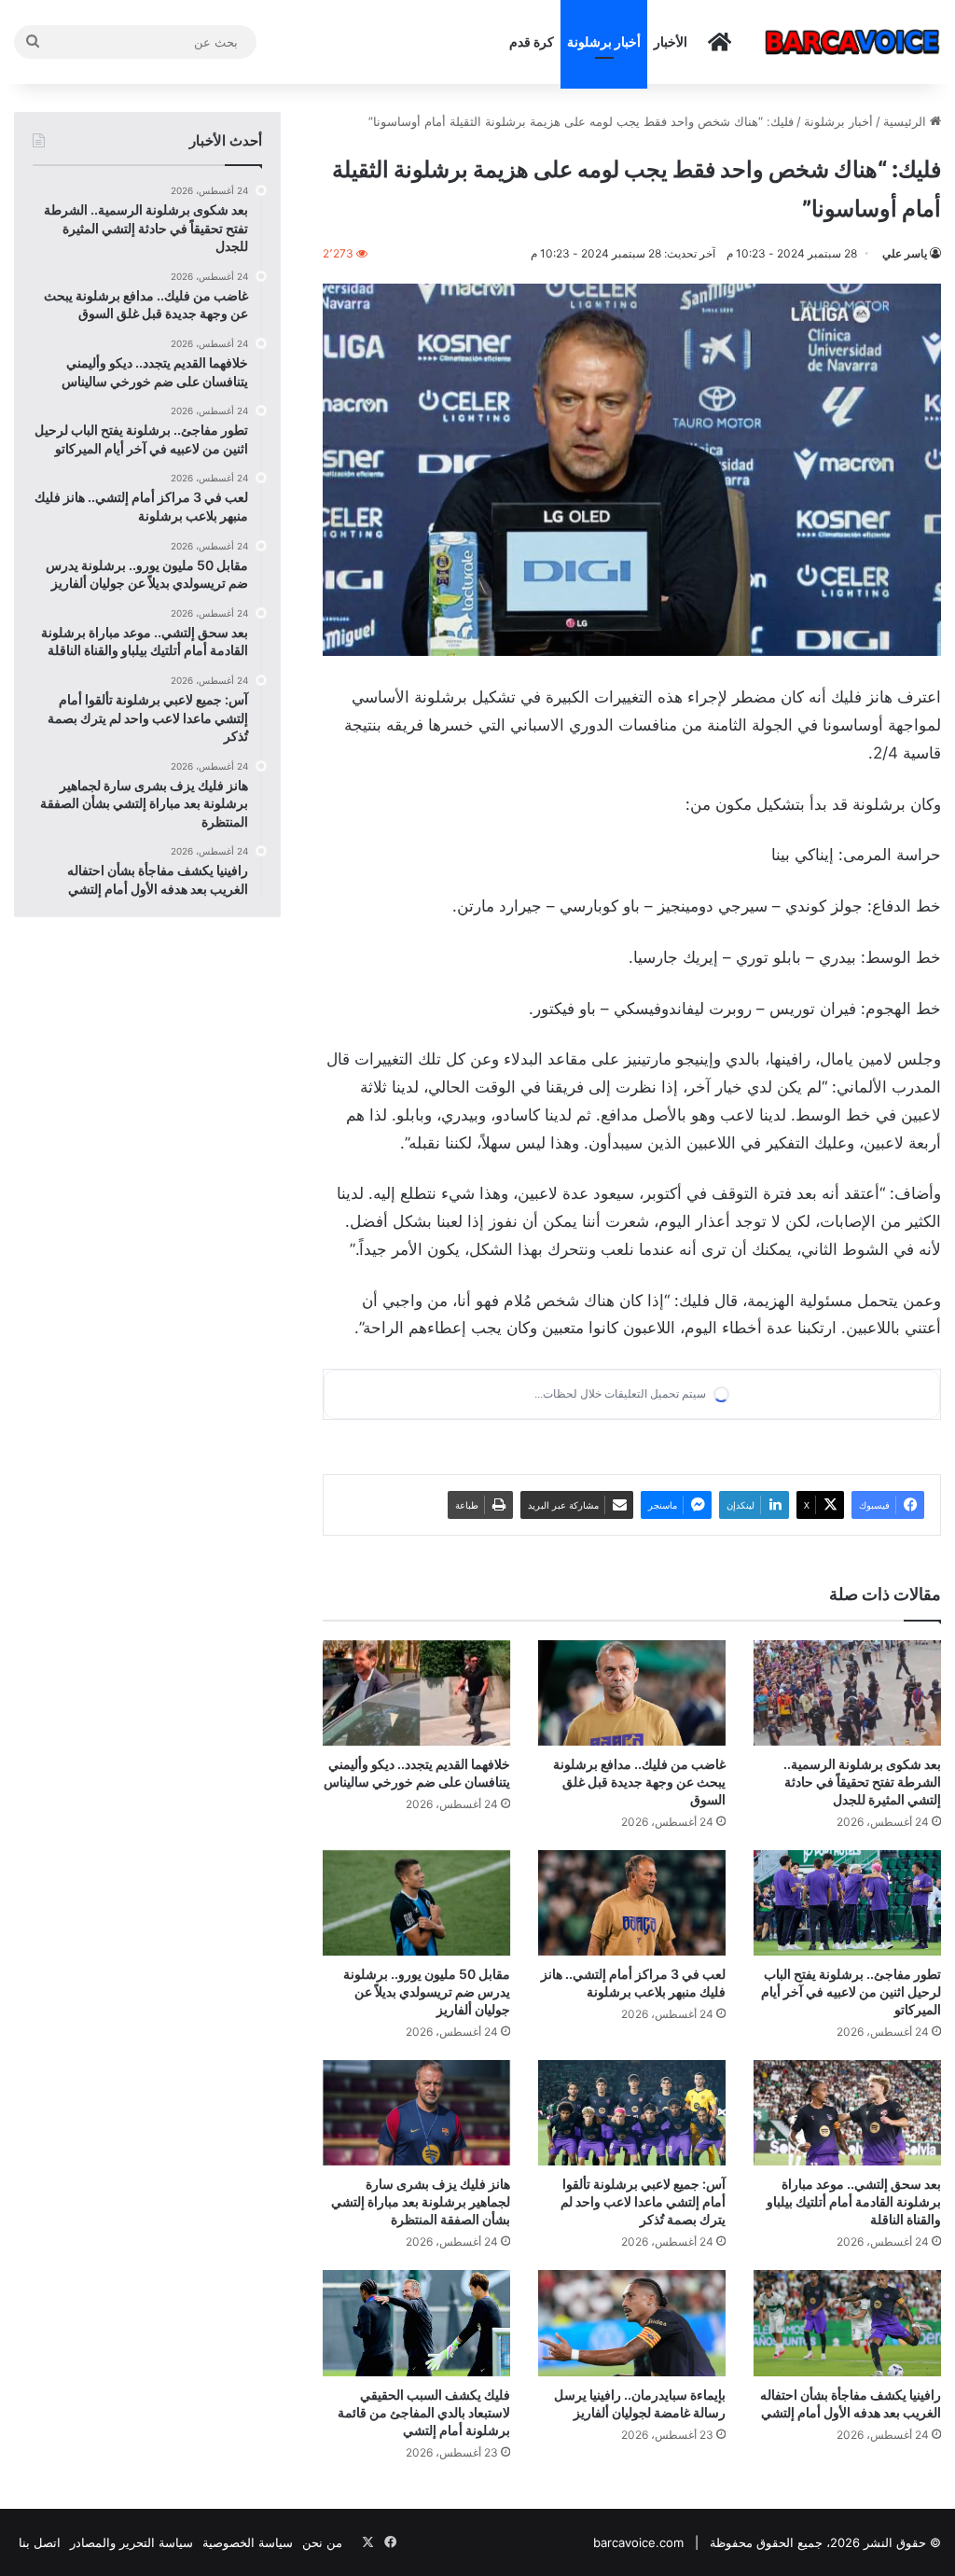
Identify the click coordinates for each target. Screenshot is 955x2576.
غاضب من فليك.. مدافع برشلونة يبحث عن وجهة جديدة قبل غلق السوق (639, 1782)
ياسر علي (905, 253)
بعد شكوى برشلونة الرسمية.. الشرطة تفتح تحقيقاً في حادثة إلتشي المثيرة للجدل (862, 1782)
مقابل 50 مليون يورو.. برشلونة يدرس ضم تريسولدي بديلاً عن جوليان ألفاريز (427, 1991)
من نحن (322, 2542)
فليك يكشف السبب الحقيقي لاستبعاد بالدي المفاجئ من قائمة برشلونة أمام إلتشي (424, 2412)
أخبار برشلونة (604, 42)
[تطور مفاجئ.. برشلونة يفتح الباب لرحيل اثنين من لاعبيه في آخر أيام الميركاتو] (847, 1903)
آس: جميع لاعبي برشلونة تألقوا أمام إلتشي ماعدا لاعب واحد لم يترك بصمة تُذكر (643, 2201)
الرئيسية (907, 121)
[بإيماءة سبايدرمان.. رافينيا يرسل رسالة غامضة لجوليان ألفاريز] (632, 2323)
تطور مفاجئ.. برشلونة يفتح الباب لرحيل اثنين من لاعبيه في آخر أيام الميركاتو (851, 1991)
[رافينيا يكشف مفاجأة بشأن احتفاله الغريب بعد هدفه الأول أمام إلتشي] (847, 2323)
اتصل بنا (40, 2542)
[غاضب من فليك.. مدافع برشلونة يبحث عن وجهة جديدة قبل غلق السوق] (632, 1693)
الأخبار (671, 42)
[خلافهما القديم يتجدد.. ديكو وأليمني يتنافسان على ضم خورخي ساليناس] (416, 1693)
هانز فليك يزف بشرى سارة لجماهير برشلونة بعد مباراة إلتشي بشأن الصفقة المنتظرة (421, 2201)
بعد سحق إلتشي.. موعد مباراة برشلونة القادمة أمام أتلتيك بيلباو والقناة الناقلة (854, 2201)
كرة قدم (532, 42)
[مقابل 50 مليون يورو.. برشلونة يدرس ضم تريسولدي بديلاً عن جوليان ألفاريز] (416, 1903)
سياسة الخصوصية (248, 2542)
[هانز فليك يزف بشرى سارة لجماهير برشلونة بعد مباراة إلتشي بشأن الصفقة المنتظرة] (416, 2113)
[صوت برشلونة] (852, 42)
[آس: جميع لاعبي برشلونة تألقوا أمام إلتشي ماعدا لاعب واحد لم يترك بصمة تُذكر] (632, 2113)
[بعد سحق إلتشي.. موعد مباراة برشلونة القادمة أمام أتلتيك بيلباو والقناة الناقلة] (847, 2113)
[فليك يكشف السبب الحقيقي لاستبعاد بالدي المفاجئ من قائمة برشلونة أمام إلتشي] (416, 2323)
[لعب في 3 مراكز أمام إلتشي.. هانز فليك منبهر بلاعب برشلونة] (632, 1903)
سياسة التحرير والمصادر (131, 2542)
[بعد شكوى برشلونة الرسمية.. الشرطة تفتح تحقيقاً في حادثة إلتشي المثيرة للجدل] (847, 1693)
